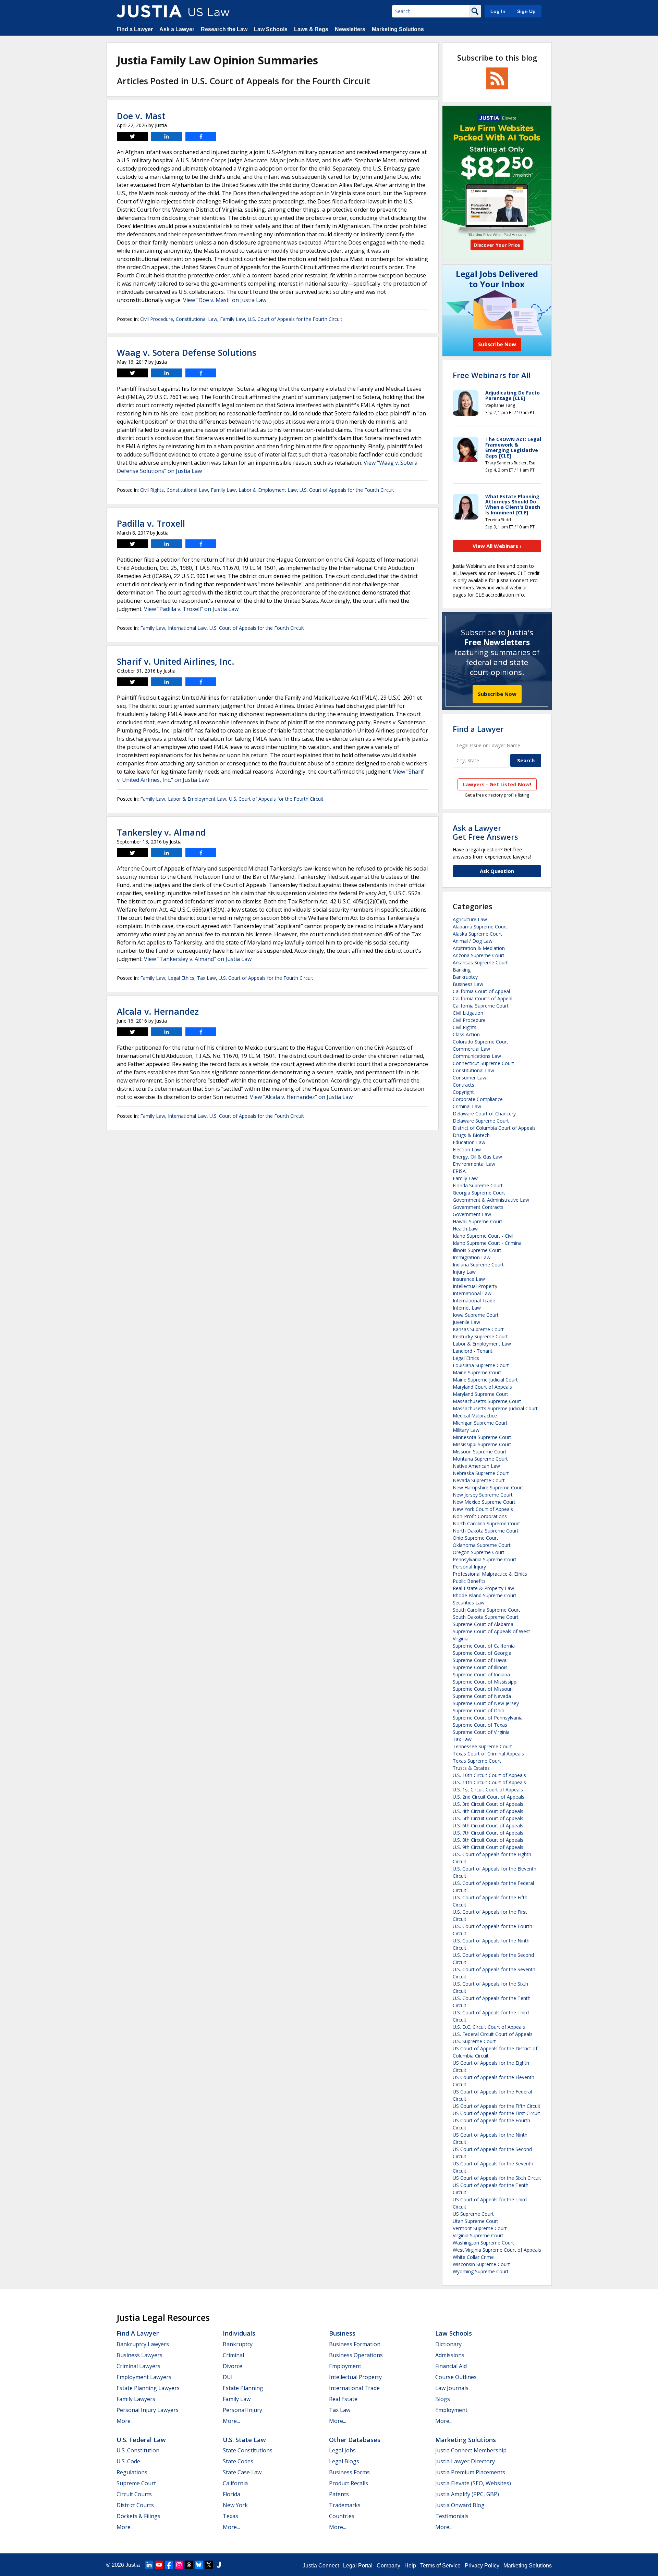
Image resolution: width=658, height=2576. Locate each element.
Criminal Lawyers (138, 2366)
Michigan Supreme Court (480, 1423)
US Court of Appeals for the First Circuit (496, 2113)
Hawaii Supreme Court (478, 1221)
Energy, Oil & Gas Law (477, 1157)
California (235, 2483)
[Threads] (189, 2565)
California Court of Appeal (481, 991)
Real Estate (343, 2399)
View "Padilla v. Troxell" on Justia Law (191, 609)
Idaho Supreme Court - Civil (483, 1236)
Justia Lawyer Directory (465, 2461)
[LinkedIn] (149, 2565)
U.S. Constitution (138, 2450)
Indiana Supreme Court (478, 1265)
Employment (345, 2366)
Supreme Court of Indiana (481, 1674)
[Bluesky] (199, 2565)
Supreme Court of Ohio (479, 1710)
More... (125, 2421)
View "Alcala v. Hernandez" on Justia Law (301, 1097)
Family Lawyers (136, 2399)
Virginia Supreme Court (478, 2235)
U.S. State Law (244, 2440)
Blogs (443, 2399)
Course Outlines (456, 2377)
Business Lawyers (139, 2355)
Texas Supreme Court (477, 1761)
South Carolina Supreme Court (486, 1610)
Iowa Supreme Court (476, 1315)
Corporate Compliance (478, 1099)
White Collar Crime (473, 2257)
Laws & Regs (311, 29)
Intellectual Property (475, 1286)
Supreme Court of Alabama (483, 1624)
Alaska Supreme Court (477, 934)
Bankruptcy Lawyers (143, 2344)
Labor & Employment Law (268, 490)
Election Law (467, 1149)
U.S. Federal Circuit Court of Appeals (493, 2034)
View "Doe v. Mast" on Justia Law (225, 300)
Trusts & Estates (471, 1768)
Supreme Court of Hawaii (481, 1660)
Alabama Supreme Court (480, 927)
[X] (209, 2565)
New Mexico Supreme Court (484, 1502)
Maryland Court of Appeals (482, 1387)
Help (410, 2566)
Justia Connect (321, 2566)
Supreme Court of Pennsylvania (488, 1718)
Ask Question (497, 871)
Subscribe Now (497, 694)
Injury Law (464, 1272)
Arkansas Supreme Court (480, 962)
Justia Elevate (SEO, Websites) (473, 2483)
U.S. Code (128, 2461)
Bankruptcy (465, 977)
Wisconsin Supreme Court (481, 2264)
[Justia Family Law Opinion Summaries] (149, 11)
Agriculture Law (470, 919)
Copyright (463, 1092)
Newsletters (350, 29)
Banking (462, 970)
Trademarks (345, 2505)
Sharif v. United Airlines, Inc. (176, 661)
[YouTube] (159, 2565)
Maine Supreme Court (477, 1372)
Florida (231, 2494)
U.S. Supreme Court (474, 2041)
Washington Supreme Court (483, 2243)
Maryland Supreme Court (480, 1394)
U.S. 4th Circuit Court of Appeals (488, 1811)
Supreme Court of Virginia (481, 1732)
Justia (133, 2565)
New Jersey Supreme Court (483, 1495)
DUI (228, 2377)
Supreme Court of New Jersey (486, 1703)
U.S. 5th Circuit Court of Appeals (488, 1818)
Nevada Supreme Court (479, 1480)
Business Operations (356, 2355)
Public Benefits (469, 1581)
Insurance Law (469, 1279)
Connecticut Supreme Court (483, 1063)
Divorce (233, 2366)
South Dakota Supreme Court (486, 1617)
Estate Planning (243, 2388)
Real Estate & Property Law (483, 1588)
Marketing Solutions (398, 29)
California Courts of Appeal (483, 998)
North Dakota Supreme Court (486, 1531)
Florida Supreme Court (478, 1185)
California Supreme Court (481, 1006)
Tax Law (206, 978)
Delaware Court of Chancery (484, 1114)
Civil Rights (152, 490)
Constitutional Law (197, 319)
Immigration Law (472, 1257)
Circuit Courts (134, 2494)
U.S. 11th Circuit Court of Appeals (489, 1782)
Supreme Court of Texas (480, 1725)
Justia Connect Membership (471, 2450)
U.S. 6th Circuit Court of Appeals (488, 1825)
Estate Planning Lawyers (148, 2388)
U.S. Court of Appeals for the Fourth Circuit (295, 319)
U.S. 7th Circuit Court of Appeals (488, 1833)
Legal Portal (358, 2566)
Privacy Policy (482, 2566)
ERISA (459, 1171)
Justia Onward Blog (460, 2505)
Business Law (468, 984)
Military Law (466, 1430)
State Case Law (242, 2472)
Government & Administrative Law (491, 1200)
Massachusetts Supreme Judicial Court (495, 1408)
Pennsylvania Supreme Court (485, 1559)
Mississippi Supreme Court (482, 1444)
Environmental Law (474, 1164)
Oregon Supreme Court (479, 1552)
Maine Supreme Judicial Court (485, 1380)
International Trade (474, 1300)
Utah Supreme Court (476, 2221)
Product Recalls (349, 2483)
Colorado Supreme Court (480, 1042)
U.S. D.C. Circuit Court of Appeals (489, 2027)
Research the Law (224, 29)
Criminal (233, 2355)
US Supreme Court (473, 2214)
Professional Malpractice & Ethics (490, 1574)
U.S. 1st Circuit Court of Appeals (488, 1790)
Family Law (233, 319)
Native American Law (476, 1466)
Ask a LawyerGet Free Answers (485, 832)
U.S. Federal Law (141, 2440)
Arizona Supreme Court (479, 955)
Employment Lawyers (144, 2377)
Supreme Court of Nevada (482, 1696)
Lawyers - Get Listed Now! (497, 784)
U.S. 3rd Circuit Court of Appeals (488, 1804)
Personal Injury (469, 1567)
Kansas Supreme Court (478, 1329)
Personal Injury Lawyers (148, 2410)
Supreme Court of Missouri (483, 1689)
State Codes (238, 2461)
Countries (342, 2516)
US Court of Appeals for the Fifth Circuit (497, 2106)
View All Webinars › (497, 546)
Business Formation (355, 2344)
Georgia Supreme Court (479, 1193)
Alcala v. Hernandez (158, 1011)
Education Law (469, 1142)
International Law (187, 628)
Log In (498, 11)
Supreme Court (136, 2483)
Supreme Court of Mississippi (485, 1682)
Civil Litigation (468, 1013)
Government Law (472, 1214)
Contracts (464, 1085)
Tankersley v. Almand (161, 832)
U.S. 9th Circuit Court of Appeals (488, 1847)
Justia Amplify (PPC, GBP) (467, 2494)
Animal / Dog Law (473, 941)
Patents (339, 2494)
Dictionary (448, 2344)
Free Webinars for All (492, 375)
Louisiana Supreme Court (481, 1365)
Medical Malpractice (475, 1416)
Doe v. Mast (141, 116)
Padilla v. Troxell (151, 523)
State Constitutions (248, 2450)
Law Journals (452, 2388)
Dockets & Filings (138, 2516)
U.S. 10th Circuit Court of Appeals (489, 1775)
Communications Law (477, 1056)
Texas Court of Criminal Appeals (488, 1754)
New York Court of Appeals (483, 1509)
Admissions (450, 2355)
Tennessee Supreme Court (482, 1746)
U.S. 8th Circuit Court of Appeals (488, 1840)
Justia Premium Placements (470, 2472)
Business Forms (349, 2472)
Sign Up (526, 11)
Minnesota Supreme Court (482, 1437)
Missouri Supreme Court (480, 1452)
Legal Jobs (342, 2450)
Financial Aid (451, 2366)
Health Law (465, 1229)
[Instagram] (179, 2565)
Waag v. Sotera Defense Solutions (187, 352)
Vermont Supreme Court (480, 2228)
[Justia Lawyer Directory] (219, 2565)
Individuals (239, 2333)
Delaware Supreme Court (481, 1121)
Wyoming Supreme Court (481, 2271)
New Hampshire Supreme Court (488, 1487)
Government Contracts (478, 1207)
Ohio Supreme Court (476, 1538)
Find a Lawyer (135, 29)
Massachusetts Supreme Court (487, 1401)
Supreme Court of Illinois (480, 1667)
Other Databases (355, 2440)
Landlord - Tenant (473, 1351)
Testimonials (452, 2516)
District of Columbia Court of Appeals (494, 1128)
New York (235, 2505)
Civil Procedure (157, 319)
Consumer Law (470, 1078)
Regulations (132, 2472)
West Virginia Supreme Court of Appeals (497, 2250)
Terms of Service (440, 2566)
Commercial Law (471, 1049)
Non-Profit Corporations (480, 1516)
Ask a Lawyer (177, 29)
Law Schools (271, 29)
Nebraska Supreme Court (481, 1473)
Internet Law (467, 1308)
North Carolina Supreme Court (486, 1523)
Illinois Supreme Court (477, 1250)
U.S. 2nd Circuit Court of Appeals (489, 1797)
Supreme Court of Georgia (482, 1653)
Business (342, 2333)
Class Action (466, 1034)
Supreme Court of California (484, 1646)
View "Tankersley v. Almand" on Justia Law (198, 959)
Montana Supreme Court (480, 1459)
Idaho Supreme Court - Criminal (488, 1243)
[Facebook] (169, 2565)
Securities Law (469, 1603)
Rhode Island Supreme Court (485, 1595)
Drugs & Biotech (471, 1135)
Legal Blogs (344, 2461)
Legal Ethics (181, 978)
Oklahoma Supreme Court (482, 1545)
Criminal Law (467, 1106)
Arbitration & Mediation (479, 948)
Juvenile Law (466, 1322)
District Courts (135, 2505)
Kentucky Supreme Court (480, 1336)
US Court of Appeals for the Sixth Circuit (497, 2178)
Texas (230, 2516)
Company (388, 2566)
